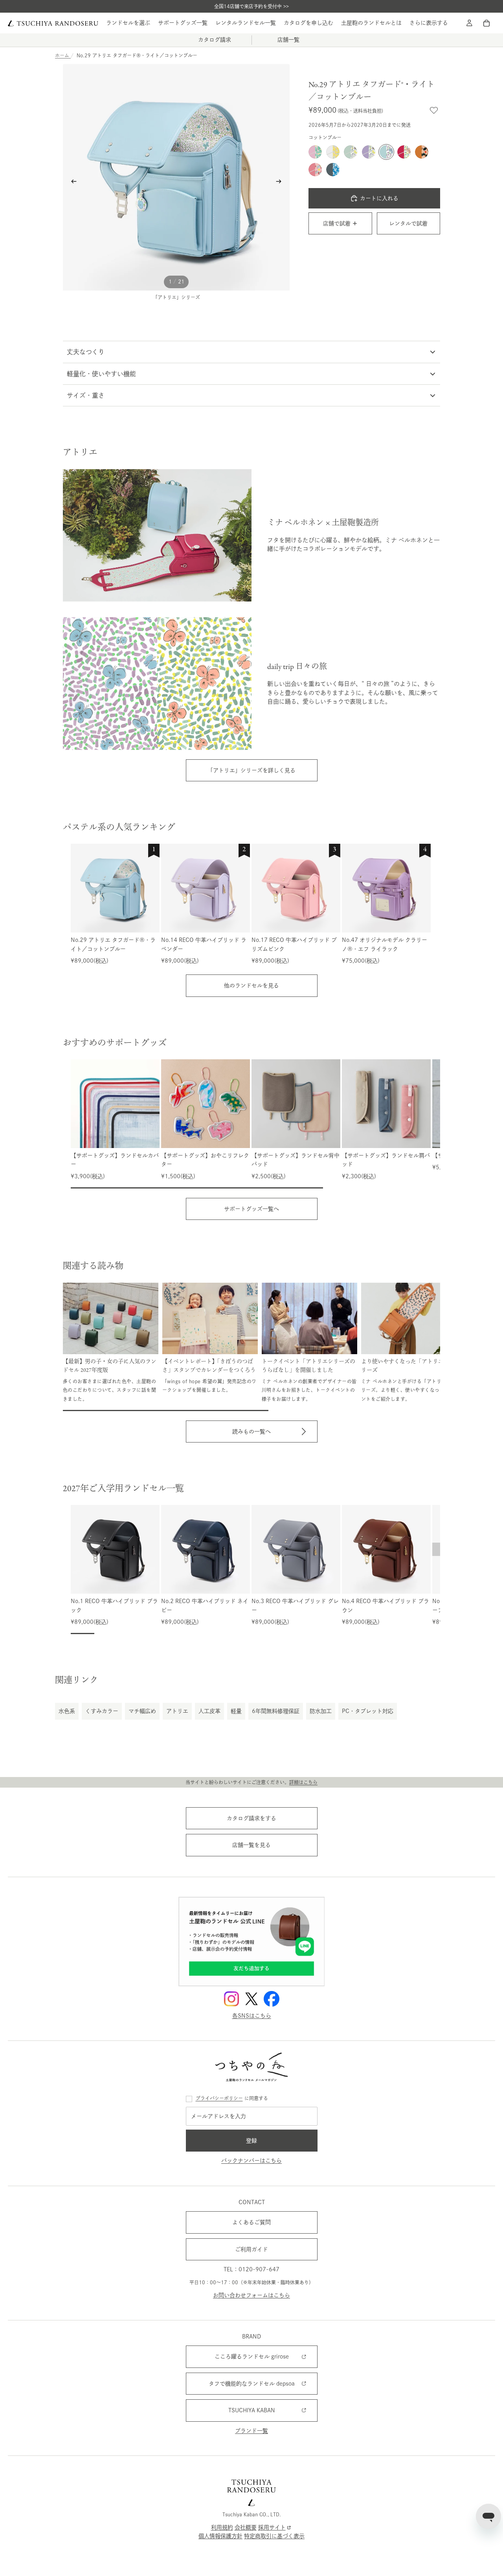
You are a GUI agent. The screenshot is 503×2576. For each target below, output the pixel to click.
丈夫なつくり (86, 352)
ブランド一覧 (251, 2431)
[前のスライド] (72, 183)
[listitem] (429, 23)
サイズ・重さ (86, 395)
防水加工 (321, 1711)
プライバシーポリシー (219, 2098)
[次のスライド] (281, 183)
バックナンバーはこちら (251, 2161)
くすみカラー (102, 1711)
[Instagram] (231, 1999)
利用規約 (222, 2527)
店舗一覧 (288, 40)
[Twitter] (251, 1999)
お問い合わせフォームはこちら (251, 2295)
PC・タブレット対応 (368, 1711)
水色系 (67, 1711)
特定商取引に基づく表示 (274, 2536)
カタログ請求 (215, 40)
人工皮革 (209, 1711)
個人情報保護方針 (220, 2536)
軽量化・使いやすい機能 (101, 374)
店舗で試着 (337, 223)
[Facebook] (272, 1999)
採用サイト (272, 2527)
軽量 (236, 1711)
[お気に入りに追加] (434, 110)
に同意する (232, 2098)
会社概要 (246, 2527)
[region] (255, 904)
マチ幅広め (142, 1711)
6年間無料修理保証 (276, 1711)
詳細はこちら (303, 1782)
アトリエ (177, 1711)
